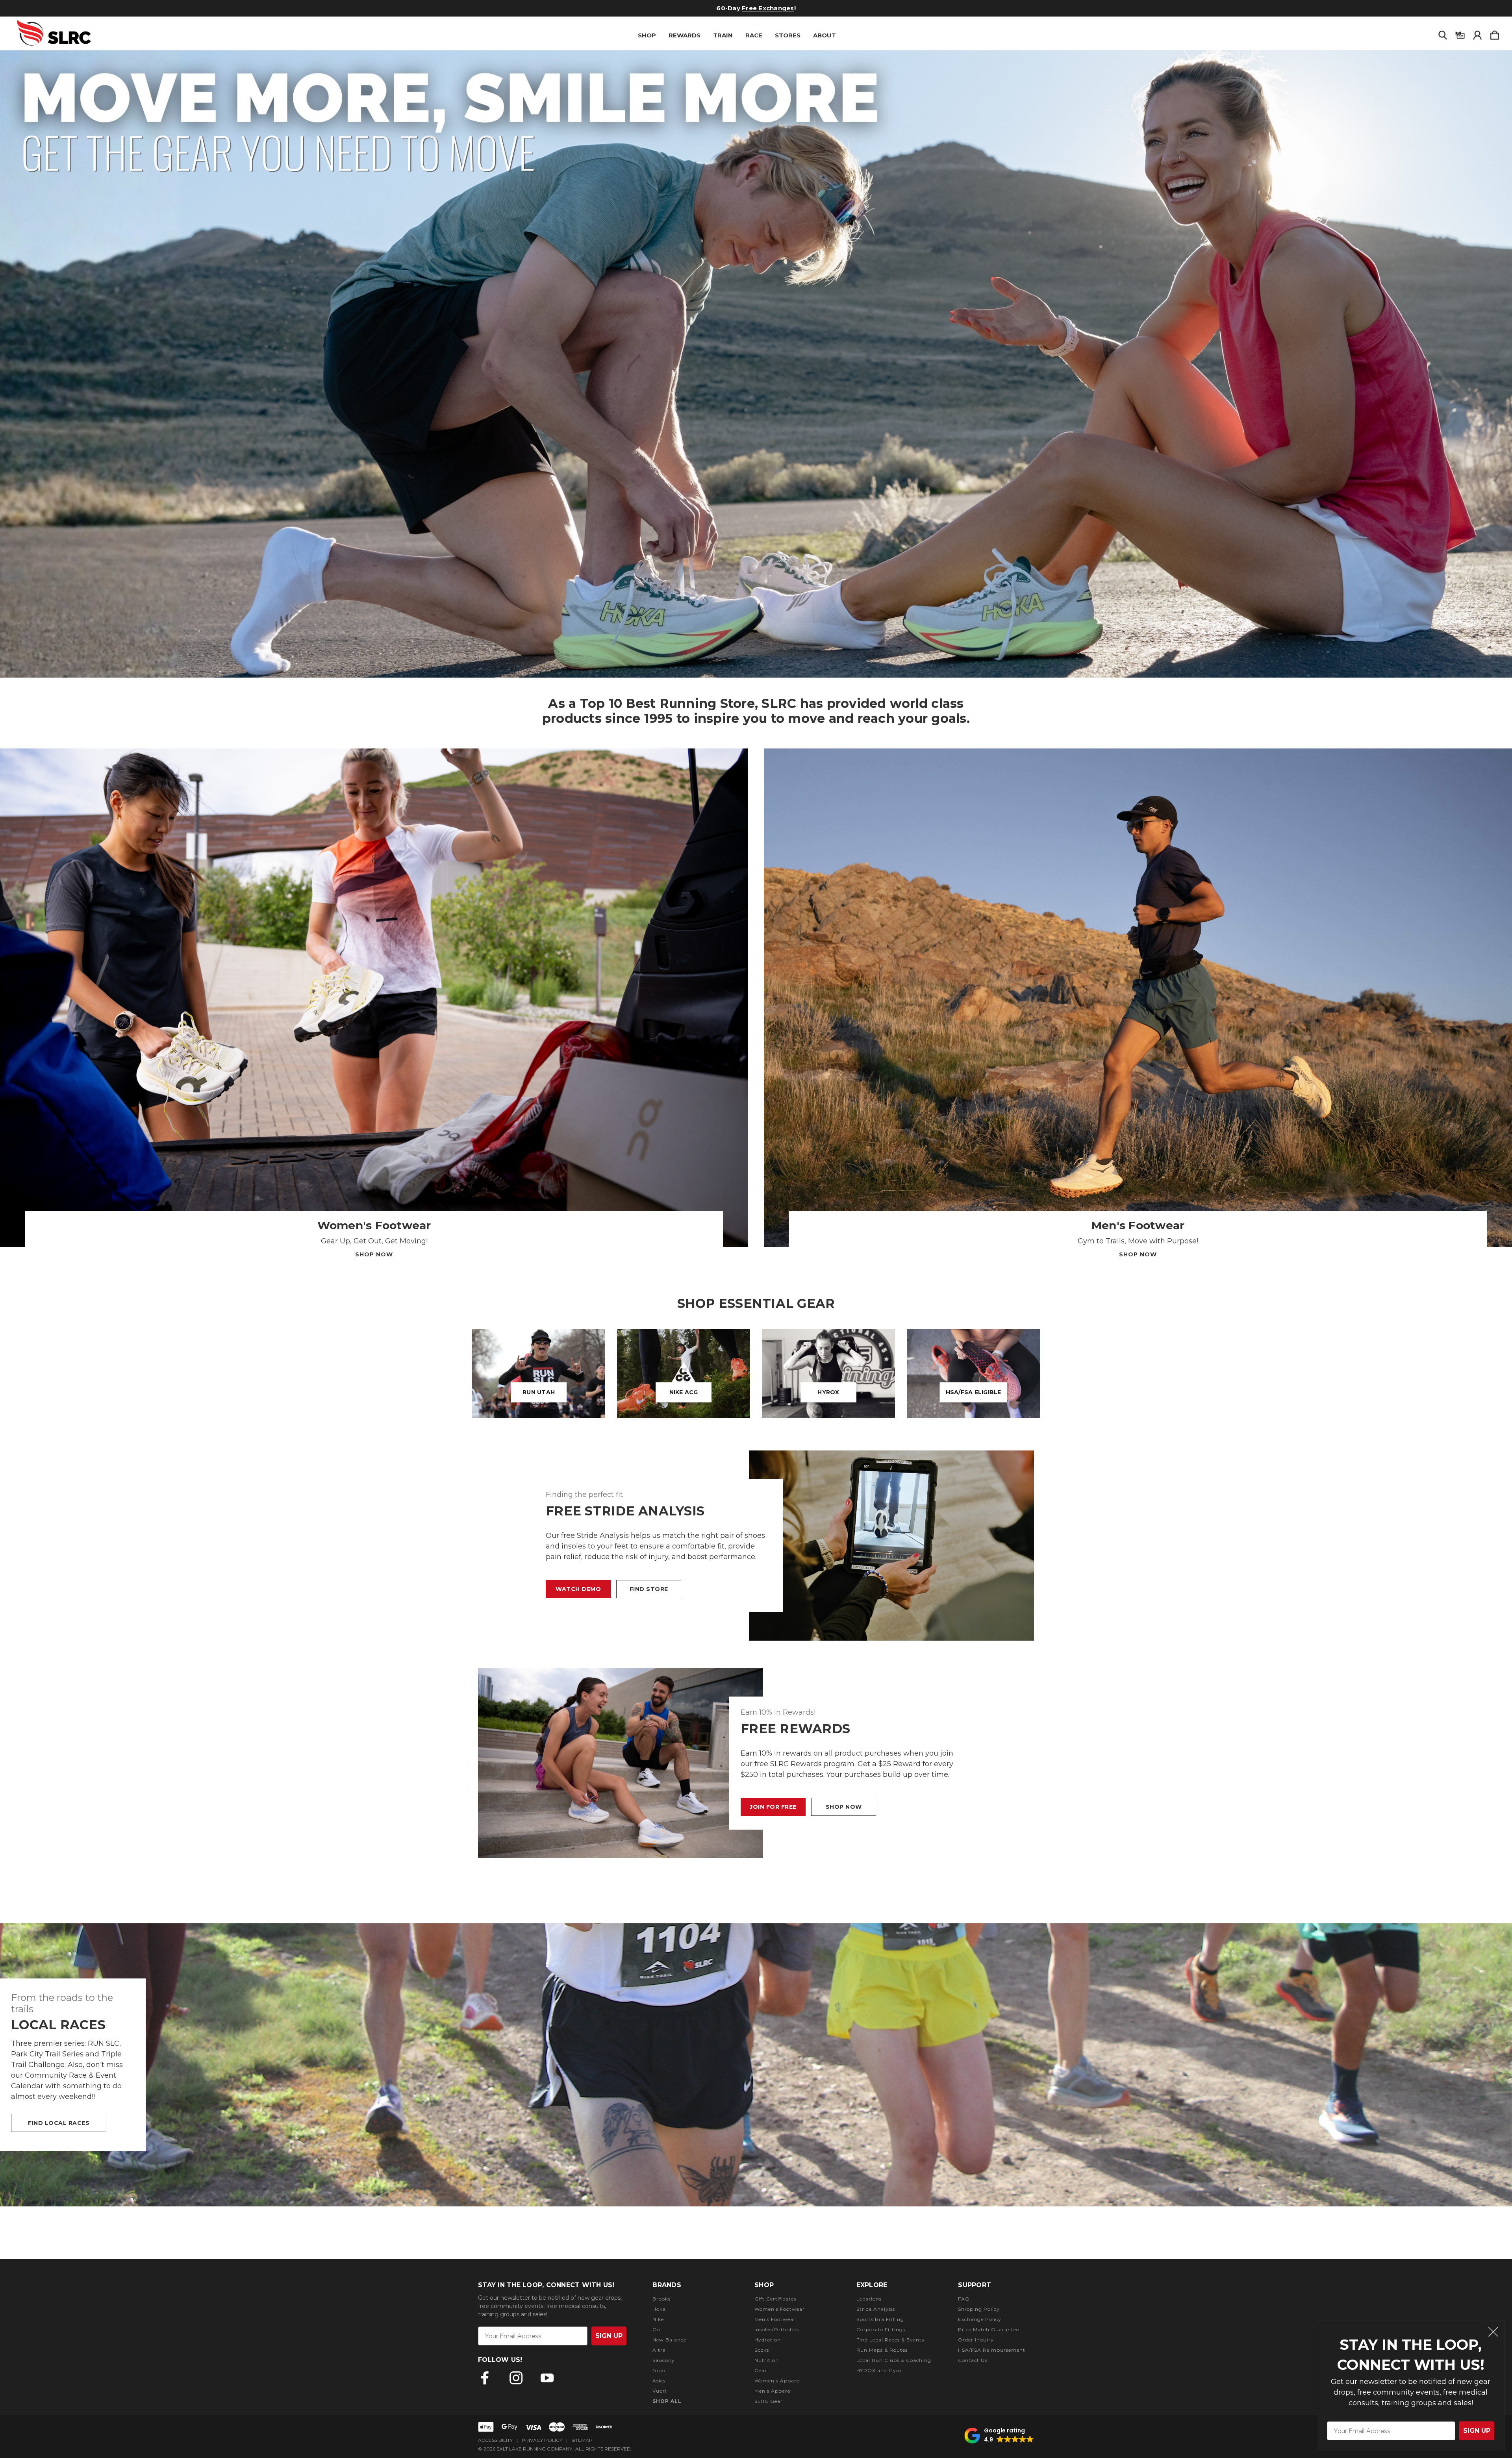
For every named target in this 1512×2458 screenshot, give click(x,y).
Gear (761, 2370)
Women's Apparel (778, 2381)
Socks (762, 2350)
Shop (647, 35)
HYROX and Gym (879, 2370)
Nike (658, 2319)
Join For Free (773, 1807)
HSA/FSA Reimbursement (992, 2350)
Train (723, 35)
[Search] (1443, 33)
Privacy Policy (542, 2440)
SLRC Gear (769, 2401)
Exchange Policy (980, 2319)
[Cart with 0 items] (1495, 33)
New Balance (669, 2340)
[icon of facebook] (485, 2378)
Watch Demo (578, 1589)
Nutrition (767, 2360)
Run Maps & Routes (882, 2350)
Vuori (660, 2391)
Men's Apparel (773, 2391)
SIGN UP (1477, 2431)
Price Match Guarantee (989, 2329)
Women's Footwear (780, 2309)
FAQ (964, 2299)
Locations (869, 2299)
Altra (659, 2350)
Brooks (661, 2299)
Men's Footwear (775, 2319)
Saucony (664, 2360)
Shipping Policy (979, 2309)
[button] (756, 364)
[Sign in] (1477, 33)
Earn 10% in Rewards (728, 8)
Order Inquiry (976, 2340)
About (825, 35)
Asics (659, 2381)
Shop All (667, 2401)
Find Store (649, 1589)
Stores (788, 35)
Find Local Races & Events (890, 2340)
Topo (659, 2370)
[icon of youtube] (547, 2378)
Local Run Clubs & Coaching (894, 2360)
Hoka (659, 2309)
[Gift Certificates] (1460, 33)
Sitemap (582, 2440)
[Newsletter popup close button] (1493, 2333)
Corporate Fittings (881, 2329)
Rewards (685, 35)
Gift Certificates (775, 2299)
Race (754, 35)
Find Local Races (59, 2123)
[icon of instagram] (516, 2378)
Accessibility (495, 2440)
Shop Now (374, 1254)
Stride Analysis (876, 2309)
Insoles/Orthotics (777, 2329)
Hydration (768, 2340)
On (657, 2329)
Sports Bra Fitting (880, 2319)
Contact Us (973, 2360)
